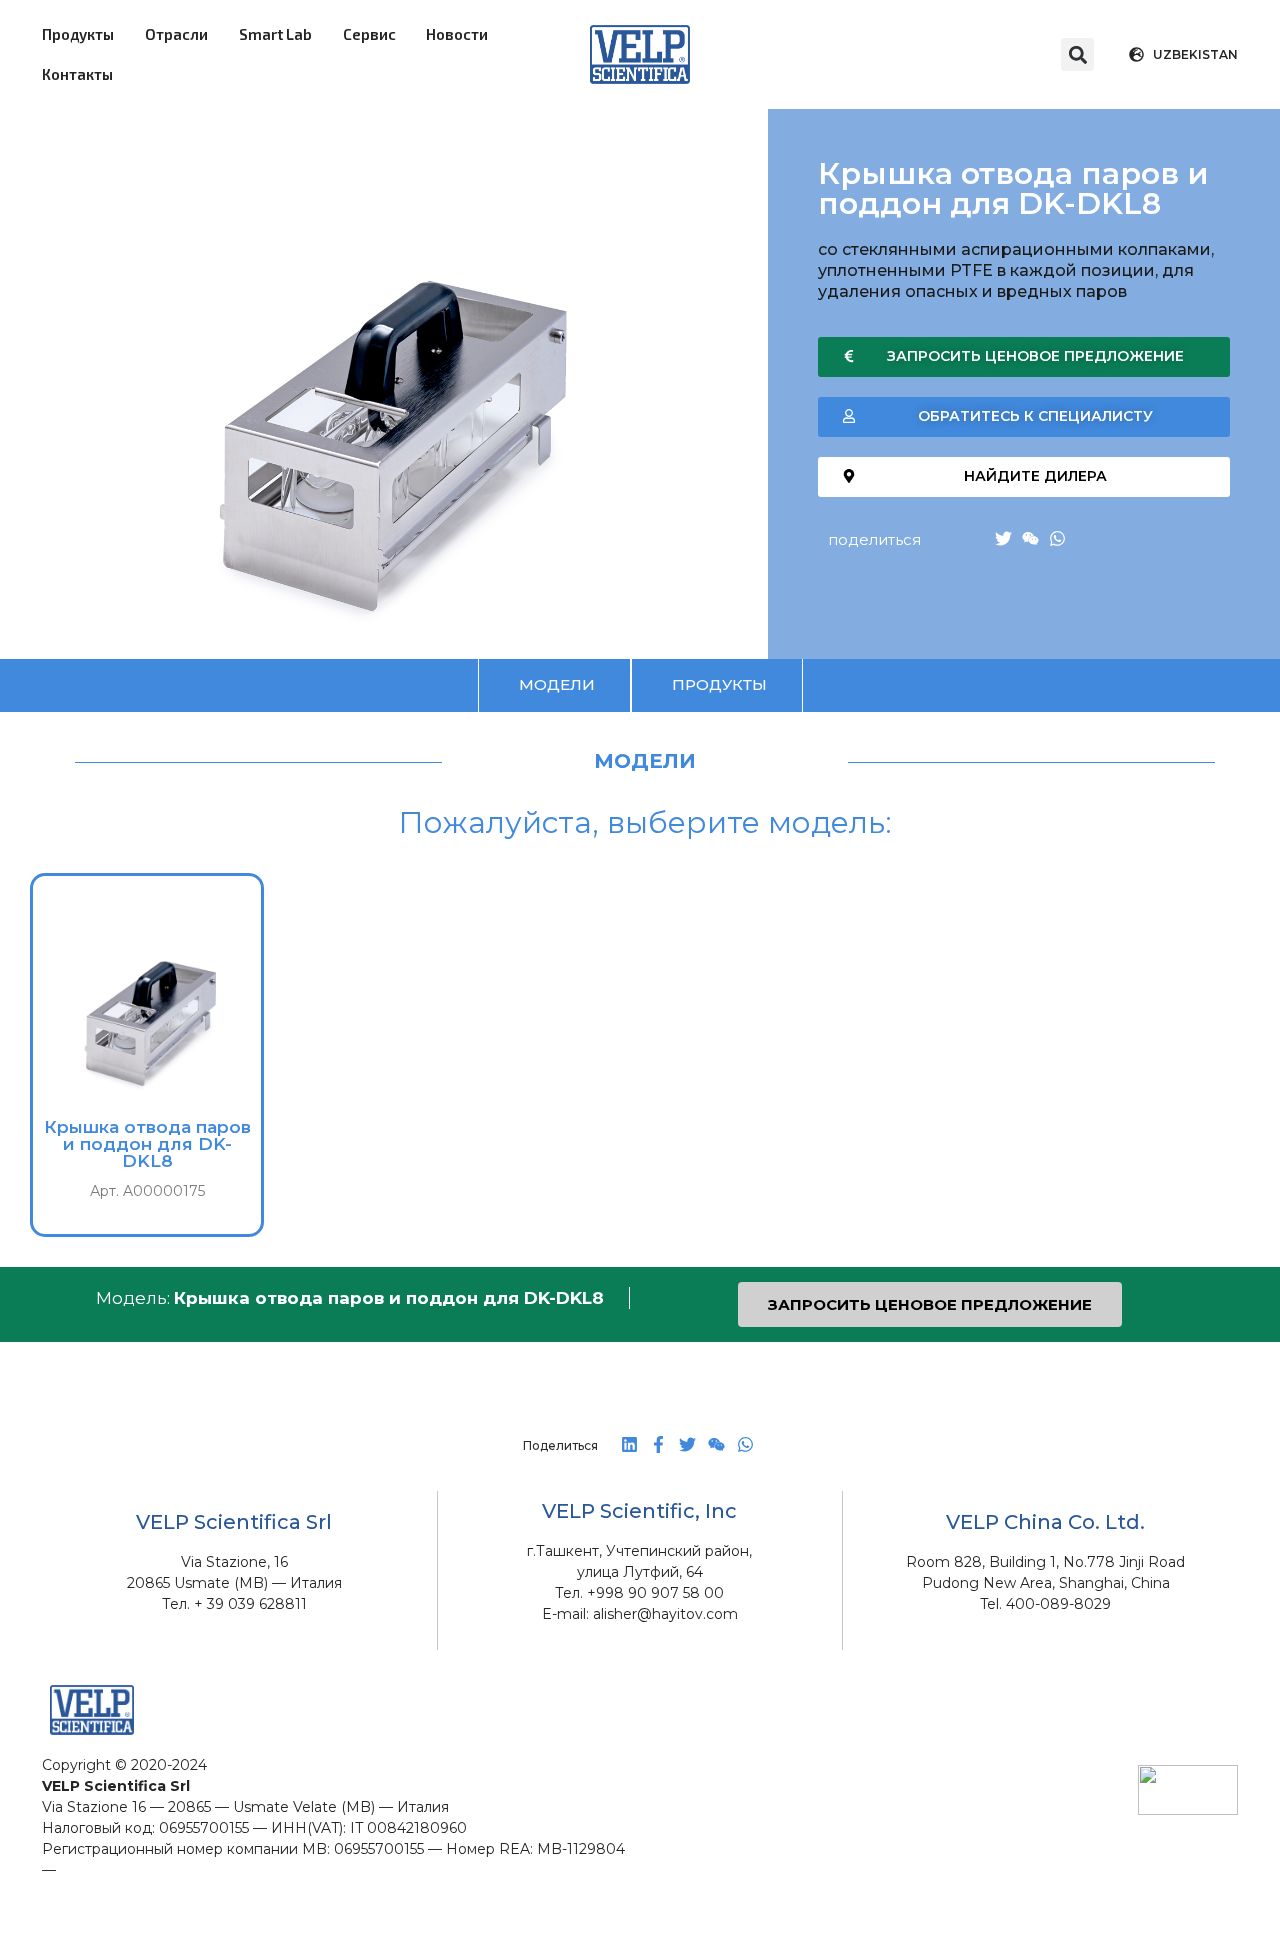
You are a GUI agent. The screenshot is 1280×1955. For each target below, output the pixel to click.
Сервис (369, 34)
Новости (457, 34)
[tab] (554, 685)
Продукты (78, 34)
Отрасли (176, 34)
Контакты (77, 74)
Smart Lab (275, 34)
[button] (1077, 54)
